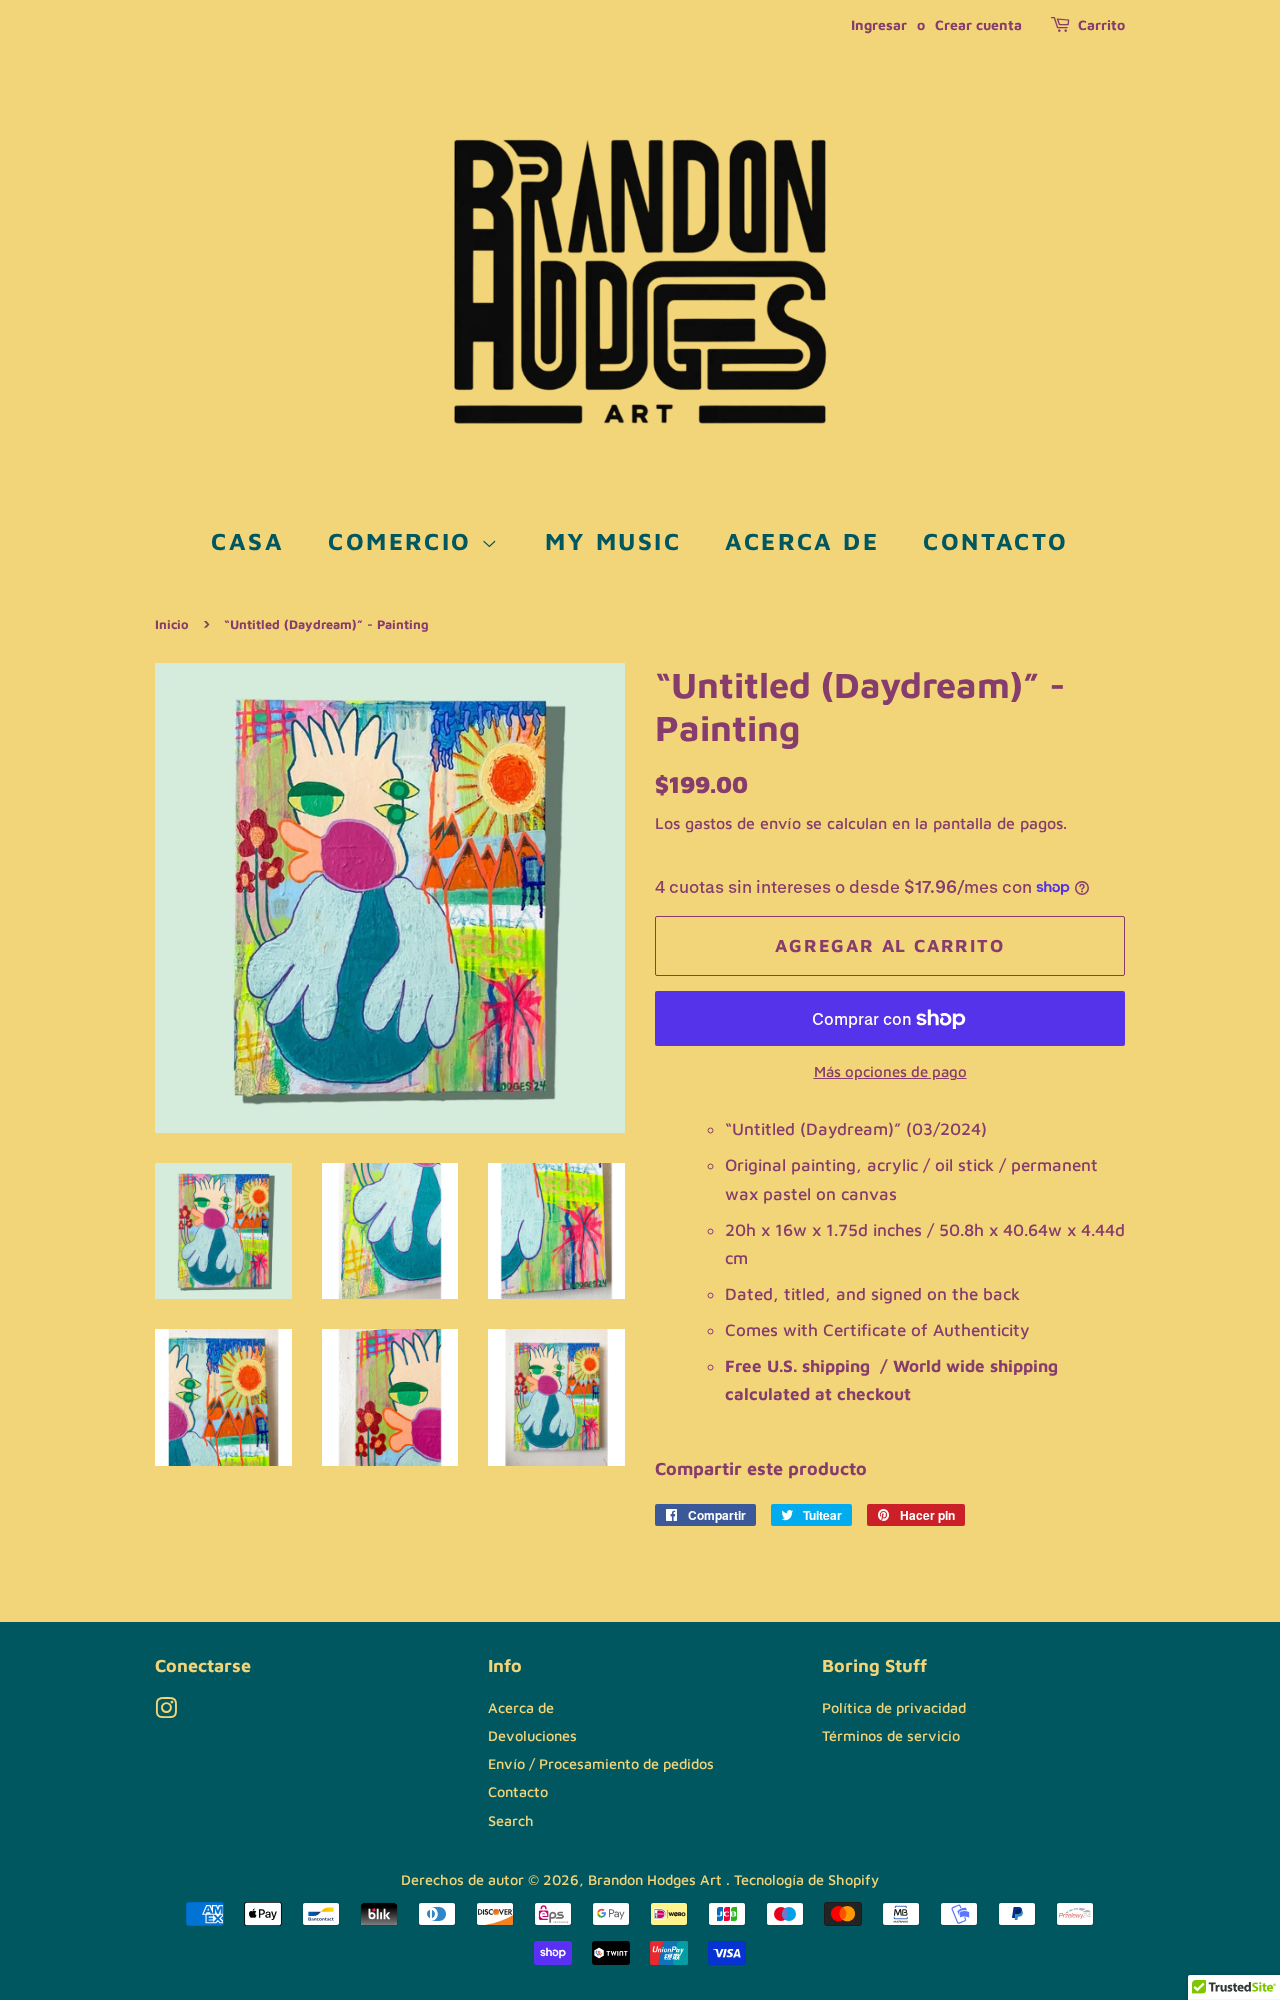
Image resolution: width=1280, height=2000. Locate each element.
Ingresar (879, 24)
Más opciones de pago (890, 1071)
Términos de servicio (891, 1735)
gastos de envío (743, 823)
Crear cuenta (978, 24)
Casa (247, 541)
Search (511, 1820)
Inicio (172, 624)
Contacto (995, 541)
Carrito (1101, 24)
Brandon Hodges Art (657, 1879)
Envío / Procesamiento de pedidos (601, 1763)
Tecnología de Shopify (806, 1879)
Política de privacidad (894, 1707)
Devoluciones (532, 1735)
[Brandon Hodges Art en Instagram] (166, 1711)
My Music (613, 541)
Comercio (404, 541)
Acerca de (802, 541)
